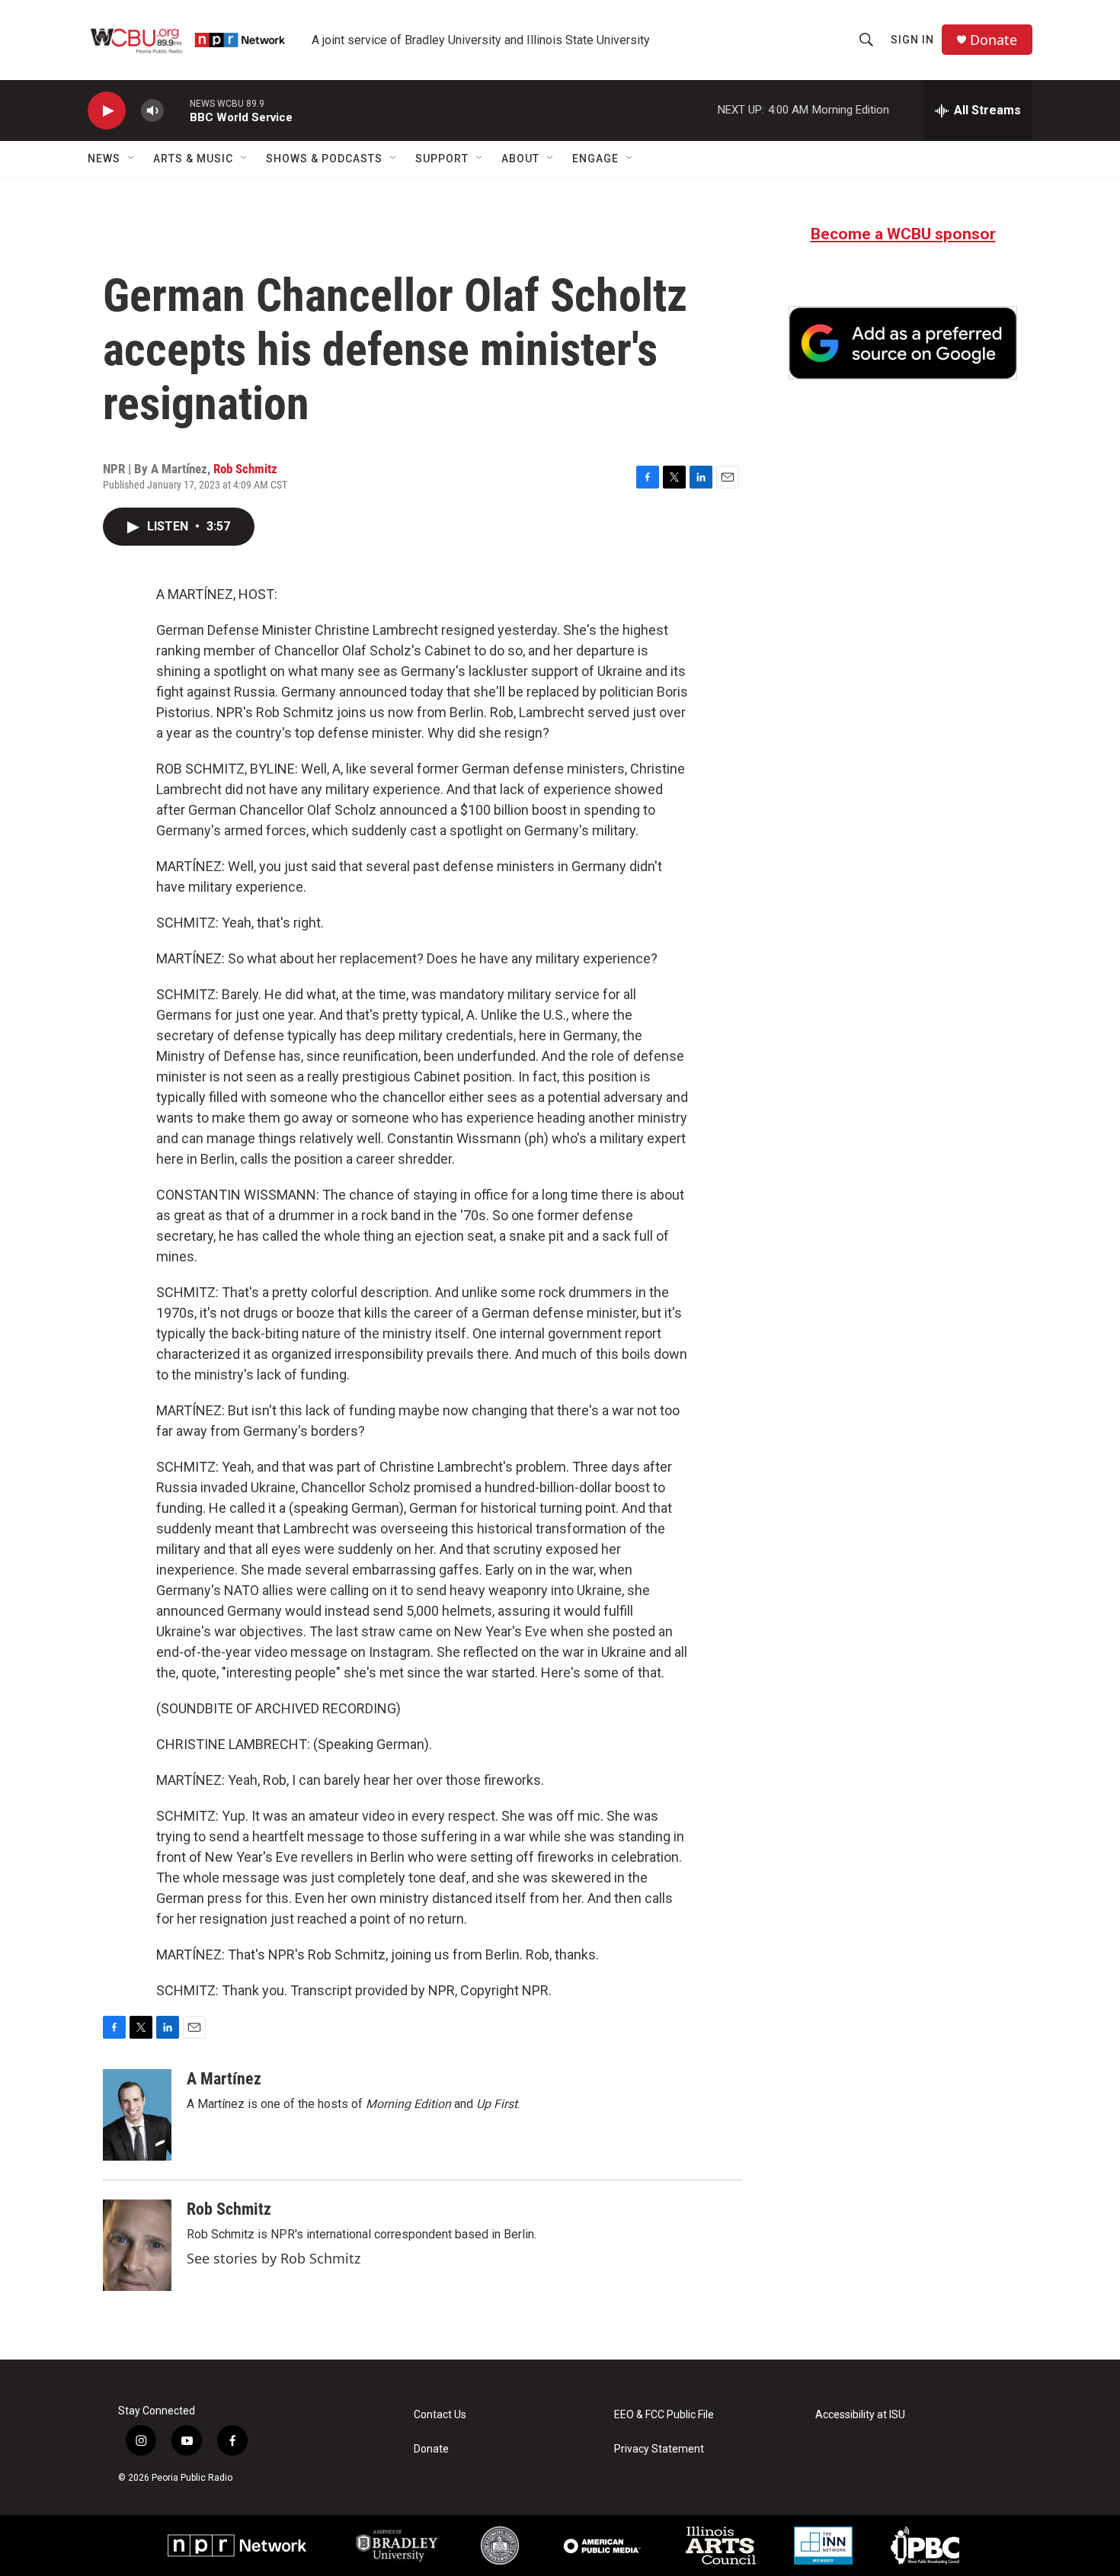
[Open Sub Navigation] (132, 159)
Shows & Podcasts (324, 159)
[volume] (152, 111)
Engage (595, 159)
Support (442, 159)
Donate (994, 40)
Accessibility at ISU (860, 2415)
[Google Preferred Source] (903, 343)
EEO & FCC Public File (664, 2415)
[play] (107, 111)
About (520, 159)
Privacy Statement (659, 2449)
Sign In (912, 40)
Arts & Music (193, 159)
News (104, 159)
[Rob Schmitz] (137, 2245)
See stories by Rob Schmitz (274, 2258)
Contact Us (440, 2415)
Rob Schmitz (245, 469)
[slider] (177, 110)
